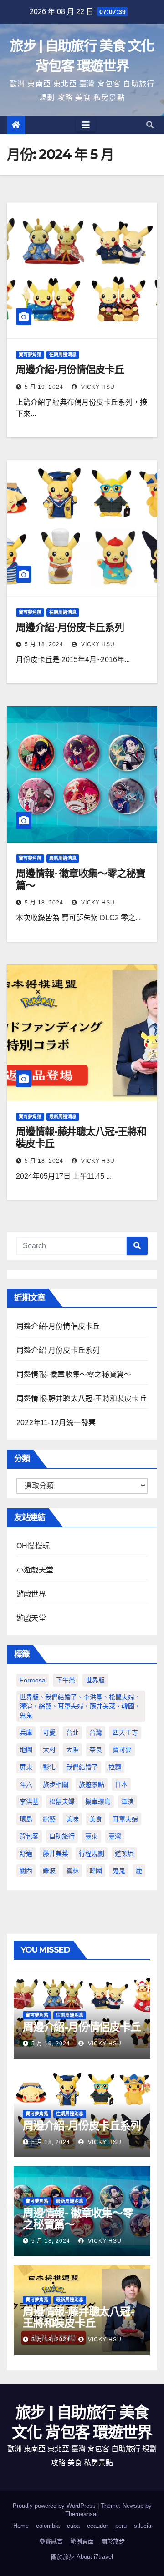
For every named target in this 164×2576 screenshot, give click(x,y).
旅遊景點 (92, 1784)
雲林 (72, 1871)
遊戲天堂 (31, 1618)
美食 (96, 1819)
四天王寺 (125, 1732)
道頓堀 (124, 1853)
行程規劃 (92, 1853)
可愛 (49, 1732)
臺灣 (115, 1836)
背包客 (29, 1836)
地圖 (26, 1750)
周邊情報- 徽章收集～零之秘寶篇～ (81, 879)
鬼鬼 (119, 1871)
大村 (49, 1750)
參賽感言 (51, 2541)
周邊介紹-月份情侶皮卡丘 (70, 369)
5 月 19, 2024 (44, 387)
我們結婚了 (82, 1767)
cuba (73, 2526)
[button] (150, 125)
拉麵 (115, 1767)
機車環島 (98, 1802)
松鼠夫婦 (62, 1802)
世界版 (95, 1680)
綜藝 (49, 1819)
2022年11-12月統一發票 (56, 1423)
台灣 (96, 1732)
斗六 (26, 1784)
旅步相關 (56, 1784)
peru (121, 2526)
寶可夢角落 (30, 354)
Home (21, 2526)
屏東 (26, 1767)
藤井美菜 (56, 1853)
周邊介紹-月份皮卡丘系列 (70, 627)
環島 (26, 1819)
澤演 (128, 1802)
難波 (49, 1871)
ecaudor (97, 2526)
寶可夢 (122, 1750)
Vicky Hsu (97, 387)
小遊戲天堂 (35, 1570)
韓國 (96, 1871)
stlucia (143, 2526)
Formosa (33, 1680)
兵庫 (26, 1732)
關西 (26, 1871)
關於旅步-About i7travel (82, 2557)
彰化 (49, 1767)
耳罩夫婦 (125, 1819)
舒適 (26, 1853)
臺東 (92, 1836)
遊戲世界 (31, 1594)
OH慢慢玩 (33, 1546)
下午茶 (66, 1680)
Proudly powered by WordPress (55, 2506)
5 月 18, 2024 (44, 644)
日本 (121, 1784)
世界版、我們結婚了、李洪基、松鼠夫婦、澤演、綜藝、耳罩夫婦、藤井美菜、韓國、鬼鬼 (80, 1706)
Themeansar (81, 2514)
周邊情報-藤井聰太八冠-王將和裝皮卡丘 (81, 1137)
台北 (72, 1732)
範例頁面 (82, 2541)
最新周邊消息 (63, 858)
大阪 (72, 1750)
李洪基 (29, 1802)
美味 (72, 1819)
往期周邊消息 (63, 354)
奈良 (96, 1750)
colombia (48, 2526)
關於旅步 (113, 2541)
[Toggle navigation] (86, 125)
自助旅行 (62, 1836)
